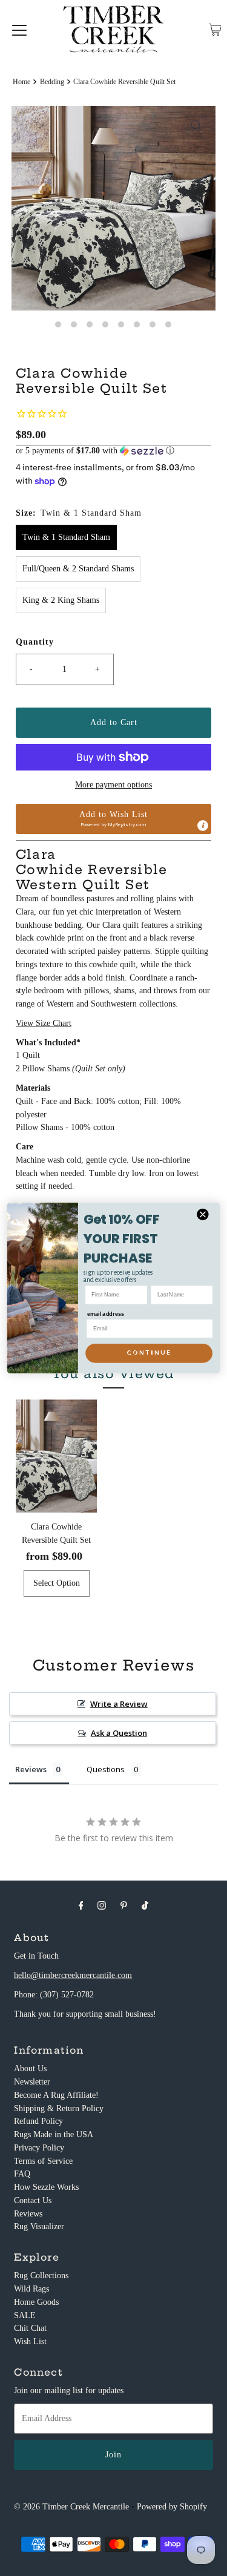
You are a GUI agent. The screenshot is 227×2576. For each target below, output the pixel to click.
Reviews (28, 2214)
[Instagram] (102, 1905)
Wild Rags (31, 2289)
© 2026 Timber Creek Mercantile (71, 2507)
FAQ (22, 2174)
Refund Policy (38, 2121)
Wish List (30, 2341)
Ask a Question (119, 1733)
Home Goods (36, 2302)
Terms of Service (43, 2161)
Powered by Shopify (172, 2507)
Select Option (57, 1583)
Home (21, 82)
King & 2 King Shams (61, 600)
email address (106, 1314)
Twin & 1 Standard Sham (66, 537)
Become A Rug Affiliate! (56, 2095)
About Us (30, 2068)
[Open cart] (215, 30)
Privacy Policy (39, 2148)
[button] (113, 451)
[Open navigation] (19, 30)
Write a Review (119, 1704)
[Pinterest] (124, 1905)
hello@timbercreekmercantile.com (73, 1975)
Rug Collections (41, 2275)
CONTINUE (149, 1353)
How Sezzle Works (46, 2187)
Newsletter (32, 2082)
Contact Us (33, 2200)
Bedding (52, 82)
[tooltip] (203, 826)
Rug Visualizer (39, 2226)
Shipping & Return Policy (59, 2108)
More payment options (113, 785)
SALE (25, 2315)
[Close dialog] (203, 1214)
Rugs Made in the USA (54, 2134)
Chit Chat (30, 2328)
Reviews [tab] (31, 1769)
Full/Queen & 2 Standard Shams (78, 569)
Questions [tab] (106, 1769)
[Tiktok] (145, 1905)
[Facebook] (81, 1905)
